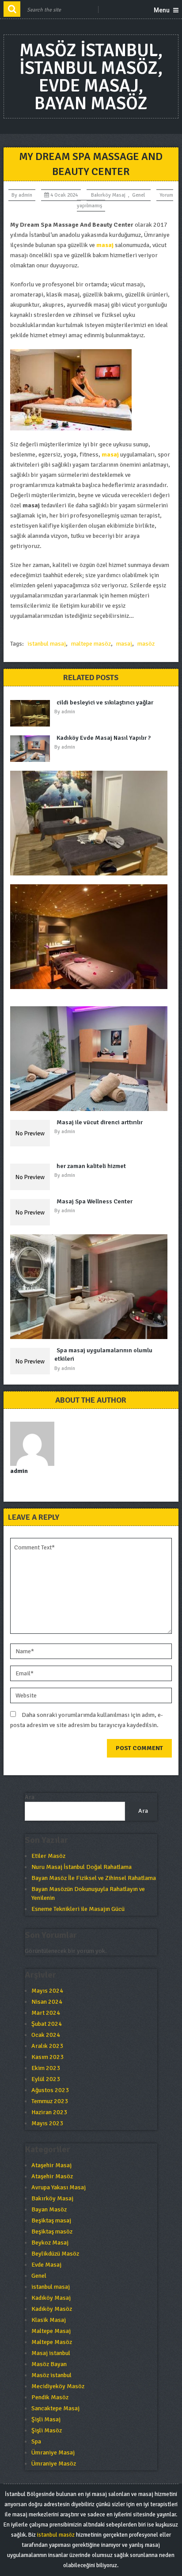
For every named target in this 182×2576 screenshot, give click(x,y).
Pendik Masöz (50, 2397)
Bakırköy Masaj (108, 195)
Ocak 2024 (46, 2035)
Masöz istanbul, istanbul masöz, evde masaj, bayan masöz (91, 77)
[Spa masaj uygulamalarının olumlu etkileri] (32, 1361)
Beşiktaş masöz (52, 2232)
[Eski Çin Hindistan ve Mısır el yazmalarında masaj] (91, 1059)
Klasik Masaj (49, 2320)
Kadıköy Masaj (51, 2298)
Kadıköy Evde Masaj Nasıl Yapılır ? (104, 738)
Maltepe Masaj (51, 2331)
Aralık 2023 (47, 2046)
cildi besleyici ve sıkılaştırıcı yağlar (105, 702)
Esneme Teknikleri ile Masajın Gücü (78, 1909)
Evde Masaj (46, 2265)
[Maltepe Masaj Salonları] (91, 1287)
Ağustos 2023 (50, 2090)
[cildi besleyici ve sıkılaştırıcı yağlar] (32, 713)
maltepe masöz (91, 644)
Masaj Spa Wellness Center (95, 1201)
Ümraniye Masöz (54, 2464)
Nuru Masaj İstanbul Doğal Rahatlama (82, 1867)
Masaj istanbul (51, 2353)
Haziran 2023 (49, 2112)
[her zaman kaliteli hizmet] (32, 1177)
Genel (138, 195)
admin (25, 195)
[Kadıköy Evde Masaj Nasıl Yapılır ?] (32, 749)
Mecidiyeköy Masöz (58, 2386)
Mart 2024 (46, 2013)
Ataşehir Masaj (51, 2165)
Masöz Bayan (49, 2364)
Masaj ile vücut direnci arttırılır (100, 1122)
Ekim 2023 (46, 2068)
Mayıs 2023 (47, 2123)
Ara (30, 1797)
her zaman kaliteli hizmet (91, 1166)
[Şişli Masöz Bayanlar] (91, 937)
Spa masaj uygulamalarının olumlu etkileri (103, 1355)
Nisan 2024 (47, 2002)
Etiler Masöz (48, 1856)
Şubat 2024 (47, 2024)
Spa (36, 2441)
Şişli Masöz (47, 2430)
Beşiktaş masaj (51, 2220)
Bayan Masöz (49, 2209)
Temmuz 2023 (50, 2101)
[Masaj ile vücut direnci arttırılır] (32, 1133)
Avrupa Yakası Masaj (59, 2187)
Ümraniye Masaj (53, 2452)
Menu (162, 10)
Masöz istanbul (51, 2375)
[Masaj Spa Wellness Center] (32, 1212)
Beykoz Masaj (50, 2243)
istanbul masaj (47, 644)
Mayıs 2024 (47, 1991)
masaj (124, 644)
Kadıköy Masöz (52, 2309)
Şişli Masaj (46, 2419)
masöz (146, 644)
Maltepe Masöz (52, 2342)
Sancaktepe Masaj (55, 2408)
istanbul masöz (56, 2535)
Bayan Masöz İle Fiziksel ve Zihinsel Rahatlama (94, 1878)
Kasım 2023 (47, 2057)
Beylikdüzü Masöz (55, 2254)
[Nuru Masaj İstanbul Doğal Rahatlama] (91, 823)
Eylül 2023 (46, 2079)
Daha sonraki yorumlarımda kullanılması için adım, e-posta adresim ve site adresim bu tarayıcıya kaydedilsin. (87, 1720)
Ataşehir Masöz (52, 2176)
